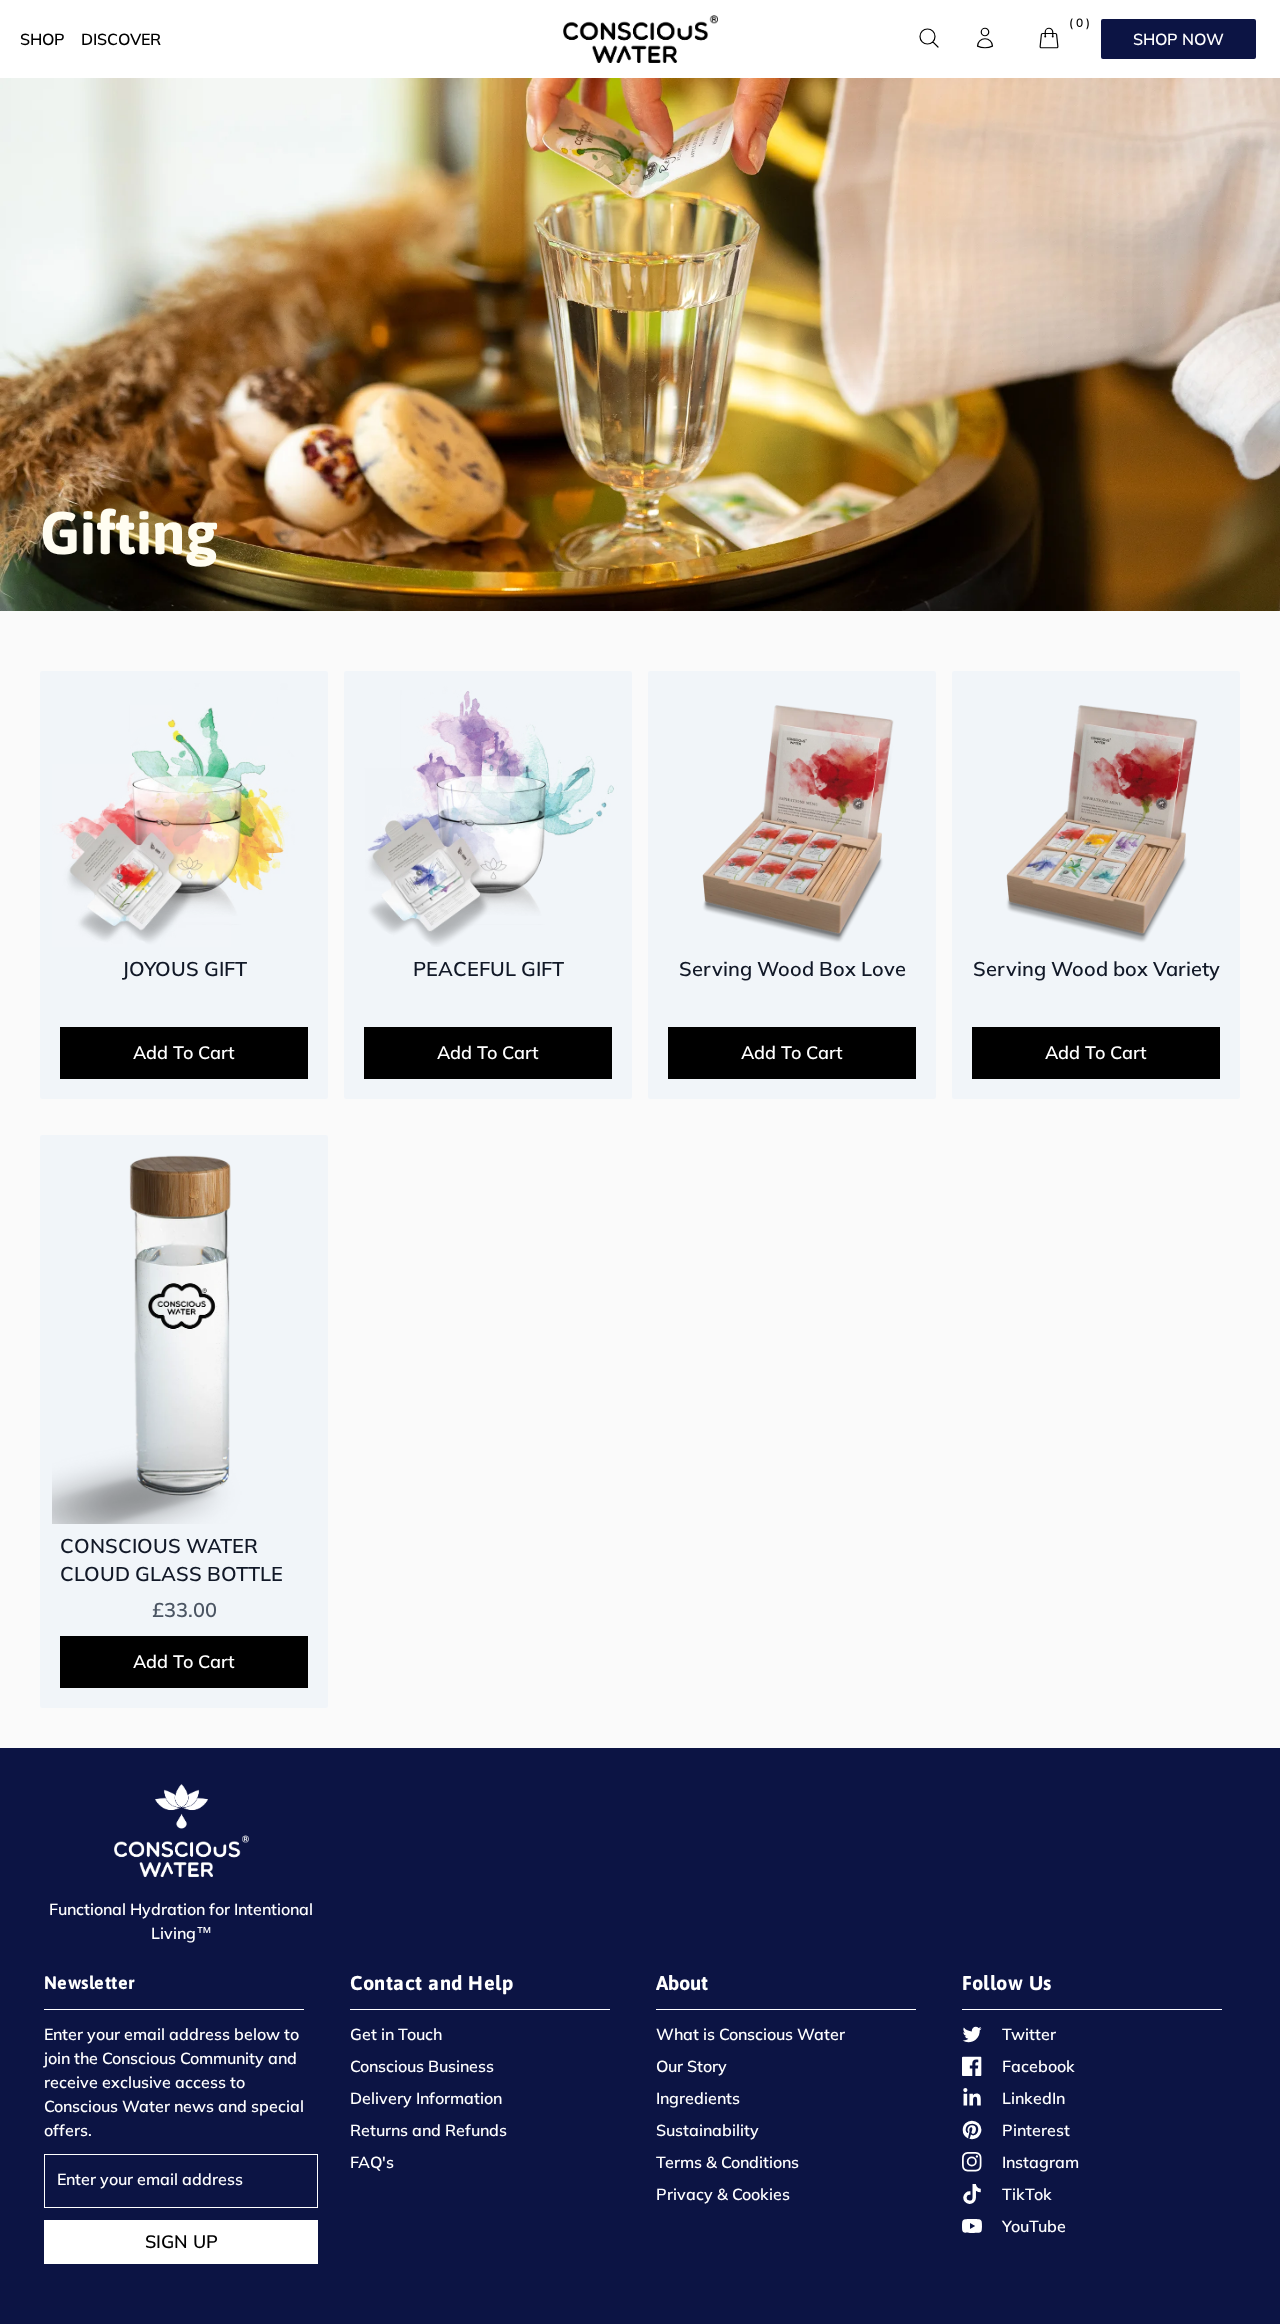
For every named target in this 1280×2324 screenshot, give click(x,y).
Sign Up (181, 2241)
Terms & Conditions (727, 2162)
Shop (42, 39)
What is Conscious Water (750, 2034)
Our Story (691, 2066)
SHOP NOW (1178, 39)
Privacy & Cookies (723, 2194)
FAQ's (372, 2162)
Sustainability (707, 2130)
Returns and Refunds (428, 2130)
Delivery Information (426, 2098)
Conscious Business (422, 2066)
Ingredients (698, 2098)
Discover (121, 39)
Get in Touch (396, 2034)
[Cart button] (1049, 38)
